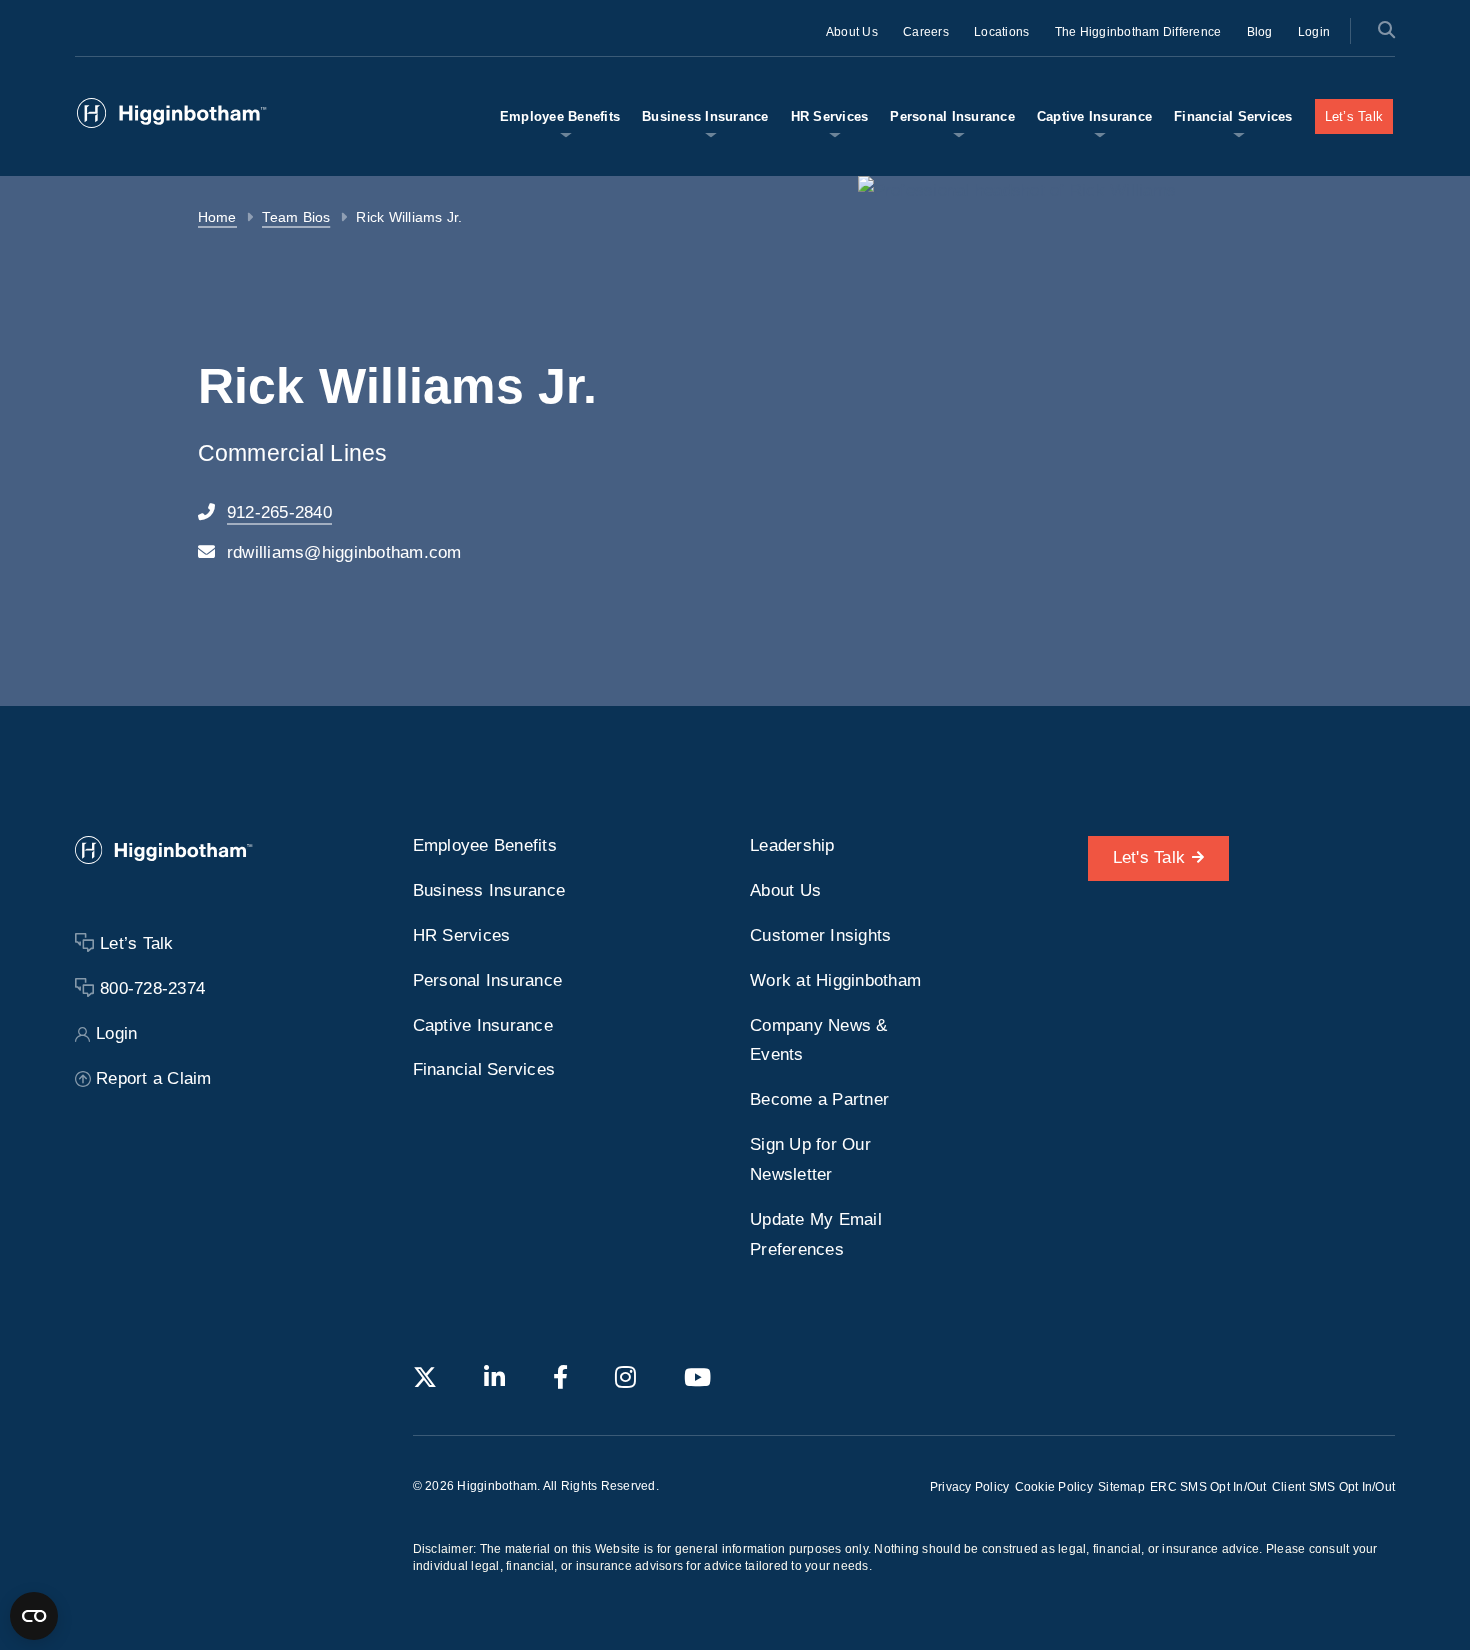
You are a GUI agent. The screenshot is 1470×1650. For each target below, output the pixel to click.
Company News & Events (819, 1040)
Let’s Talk (1354, 116)
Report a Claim (154, 1078)
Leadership (792, 845)
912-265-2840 (279, 512)
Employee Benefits (560, 116)
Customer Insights (820, 935)
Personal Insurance (952, 116)
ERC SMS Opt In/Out (1208, 1487)
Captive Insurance (1094, 116)
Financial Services (1233, 116)
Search (1385, 29)
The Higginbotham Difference (1138, 32)
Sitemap (1121, 1487)
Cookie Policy (1054, 1487)
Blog (1260, 32)
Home (217, 217)
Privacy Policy (970, 1487)
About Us (852, 32)
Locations (1001, 32)
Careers (926, 32)
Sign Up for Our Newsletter (810, 1159)
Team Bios (296, 217)
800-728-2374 (152, 988)
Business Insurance (705, 116)
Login (1314, 32)
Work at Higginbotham (835, 980)
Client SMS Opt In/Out (1333, 1487)
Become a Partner (819, 1099)
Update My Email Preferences (816, 1234)
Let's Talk (1149, 857)
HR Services (830, 116)
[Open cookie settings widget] (34, 1616)
